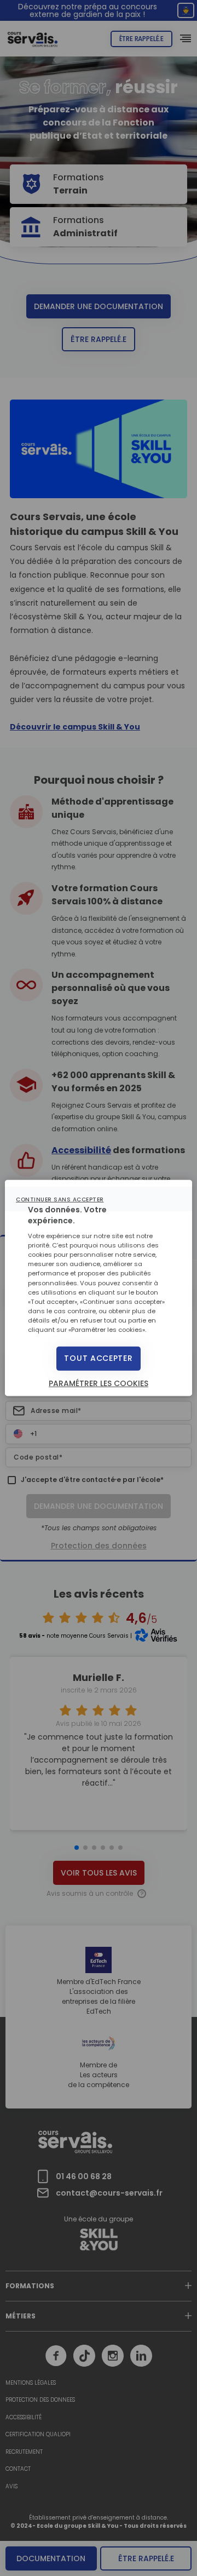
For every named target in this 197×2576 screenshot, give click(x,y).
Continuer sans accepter (60, 1199)
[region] (99, 1288)
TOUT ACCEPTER (98, 1358)
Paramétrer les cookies (99, 1383)
